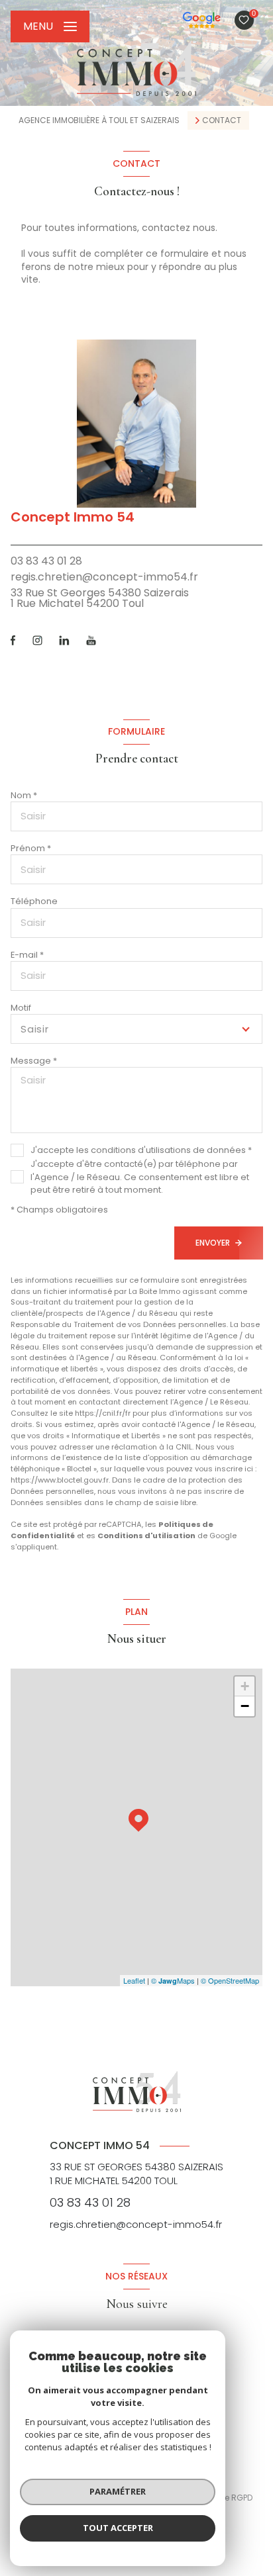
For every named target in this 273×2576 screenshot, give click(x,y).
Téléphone (34, 901)
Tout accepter (118, 2528)
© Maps (173, 1980)
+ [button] (245, 1686)
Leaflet (134, 1980)
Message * (34, 1061)
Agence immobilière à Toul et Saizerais (99, 120)
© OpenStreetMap (230, 1980)
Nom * (24, 795)
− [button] (245, 1706)
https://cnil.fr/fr (103, 1413)
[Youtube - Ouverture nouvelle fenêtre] (91, 640)
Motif (21, 1008)
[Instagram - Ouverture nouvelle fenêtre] (37, 640)
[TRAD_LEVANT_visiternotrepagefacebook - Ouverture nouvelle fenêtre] (13, 640)
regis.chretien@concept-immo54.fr (104, 577)
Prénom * (31, 848)
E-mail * (27, 955)
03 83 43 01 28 (46, 561)
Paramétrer (118, 2491)
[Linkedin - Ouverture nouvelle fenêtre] (64, 640)
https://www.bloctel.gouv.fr (60, 1480)
